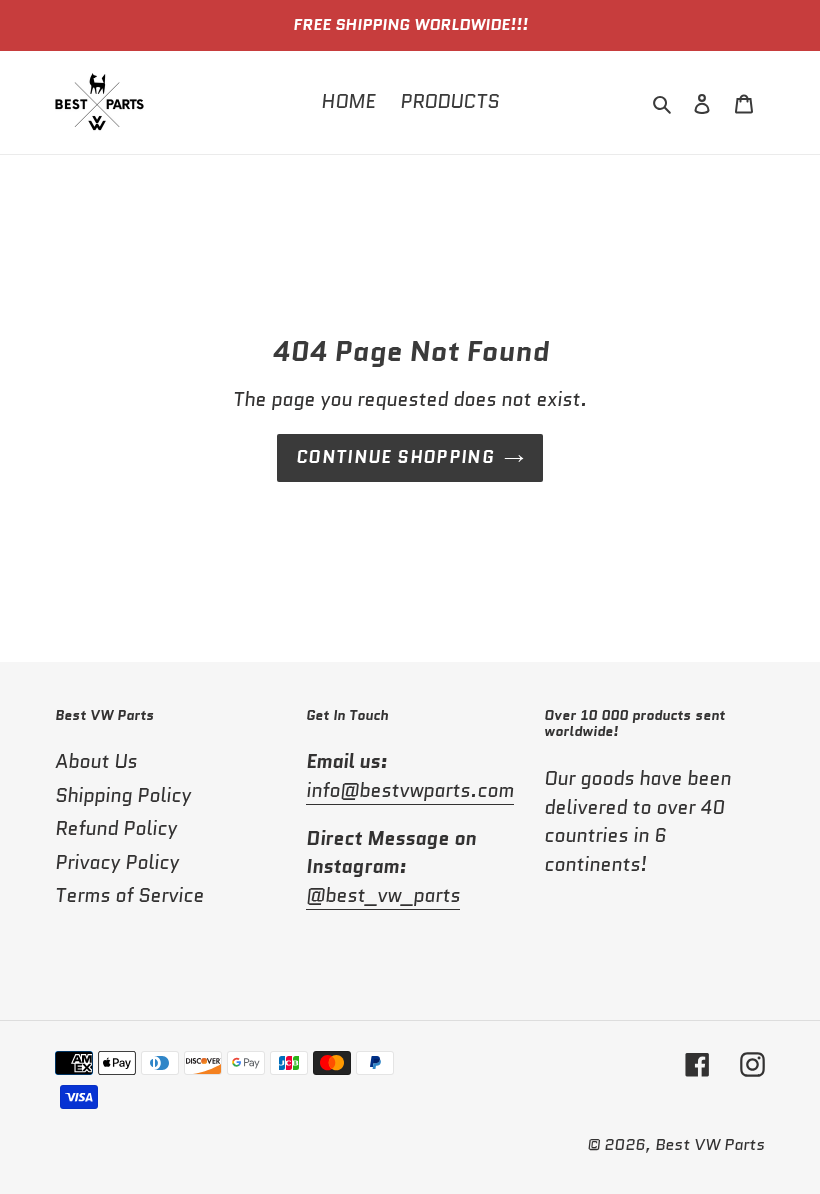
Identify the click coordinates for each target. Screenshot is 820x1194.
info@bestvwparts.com (410, 790)
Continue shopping (395, 457)
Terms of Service (129, 895)
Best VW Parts (710, 1144)
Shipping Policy (123, 795)
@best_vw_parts (383, 895)
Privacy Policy (117, 862)
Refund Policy (116, 828)
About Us (96, 761)
